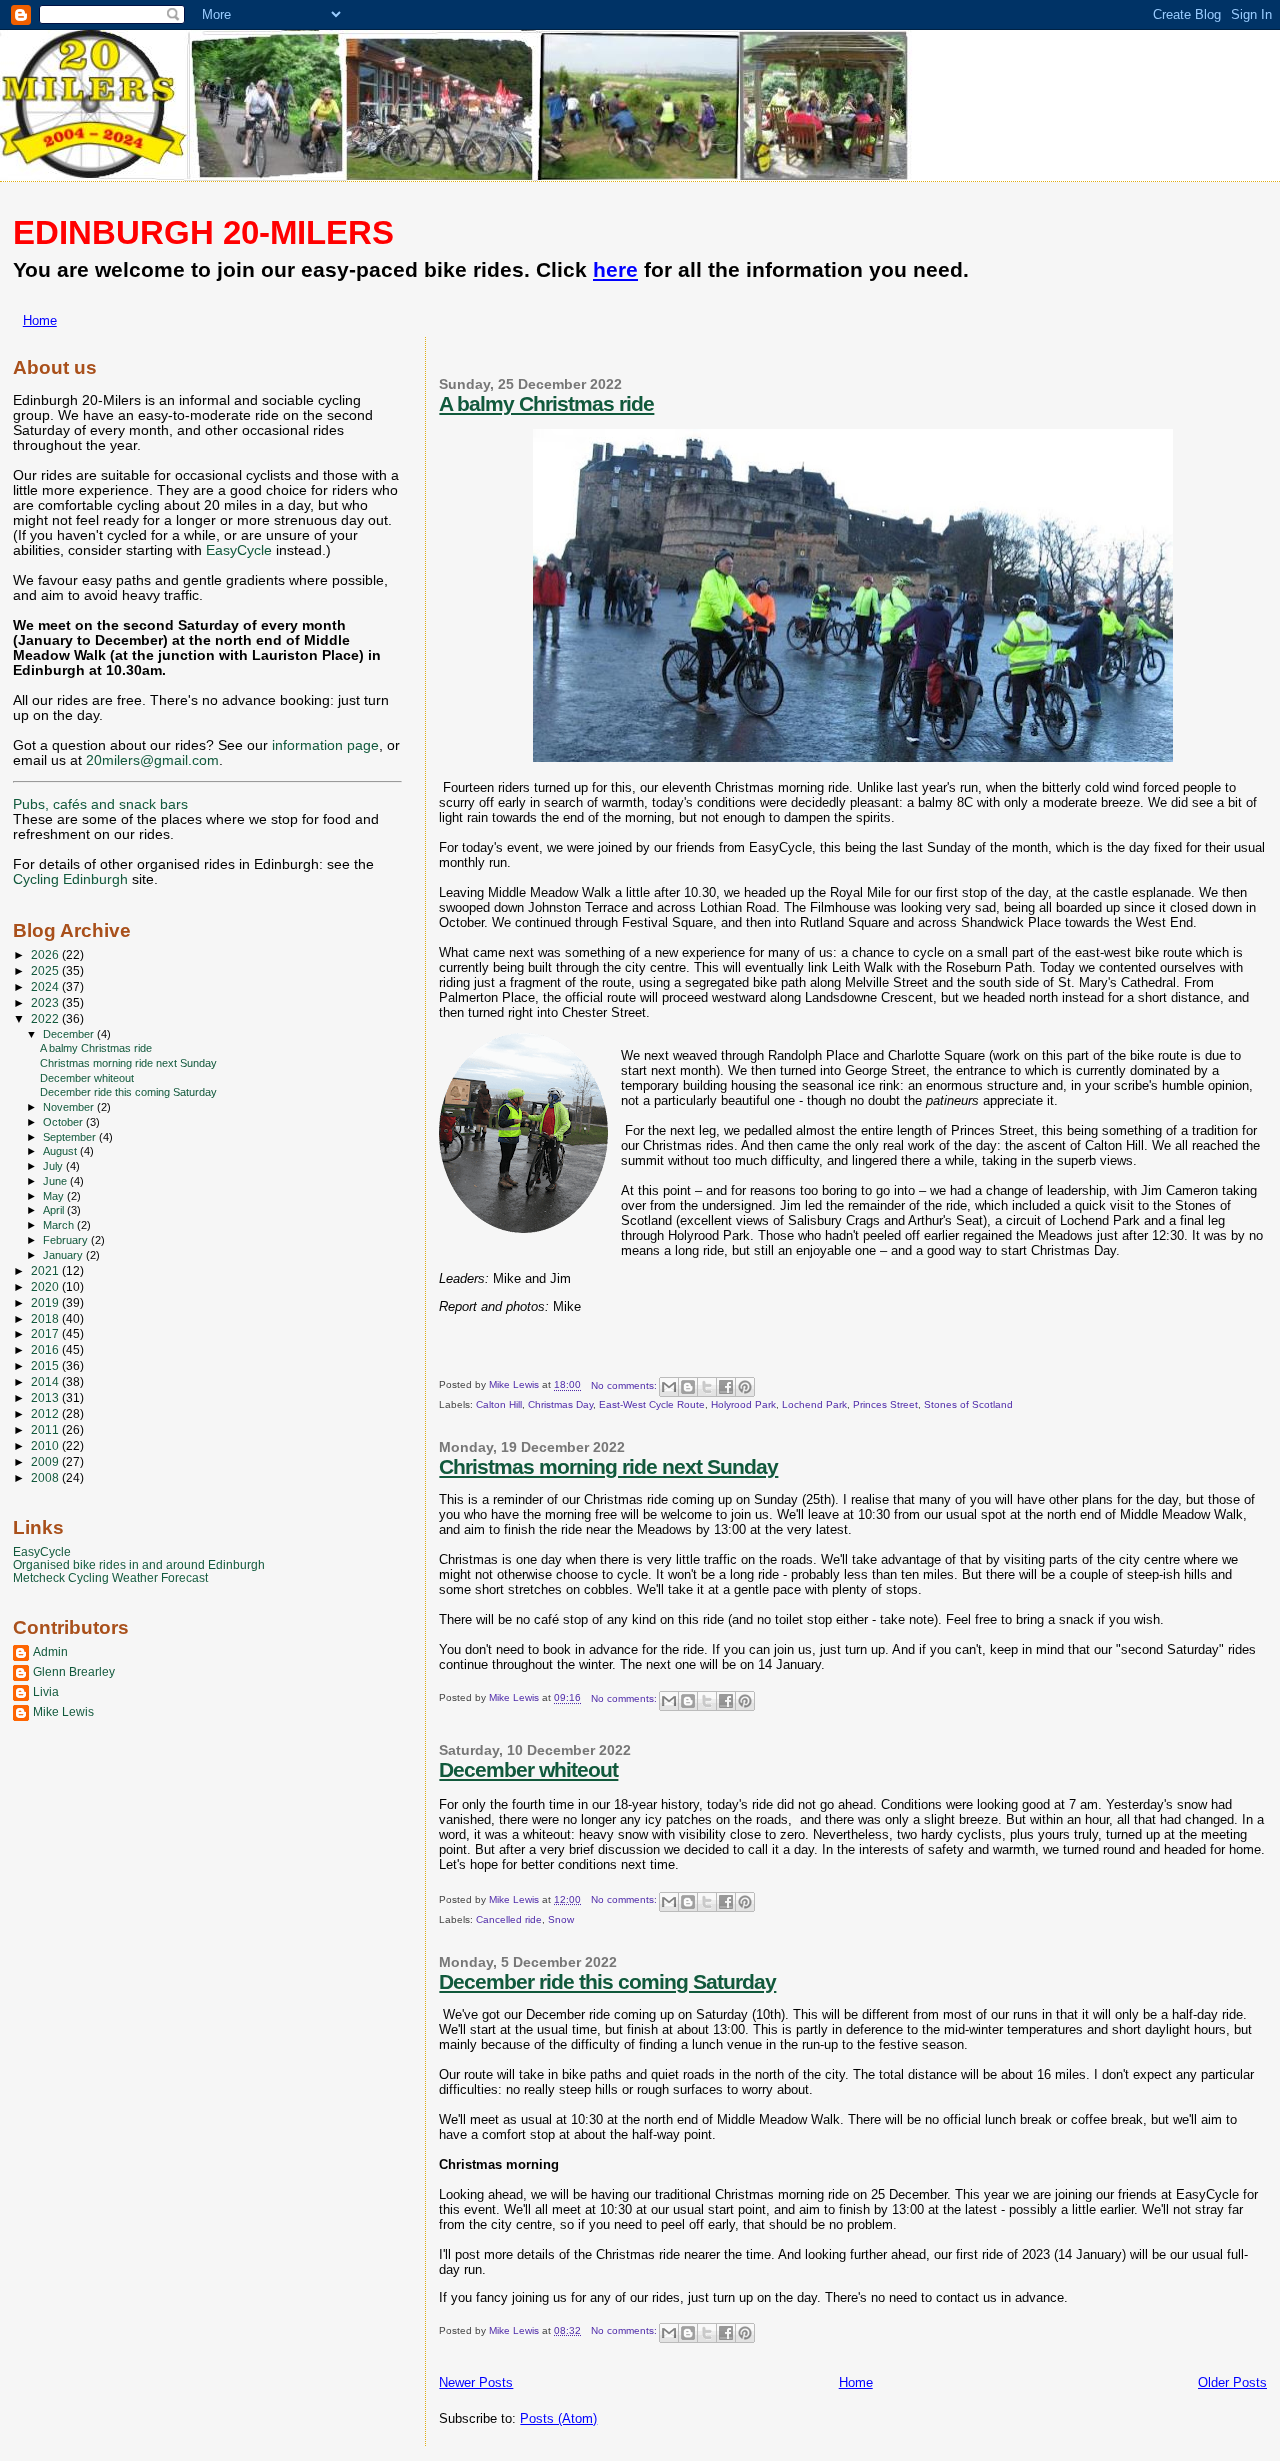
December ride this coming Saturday (607, 1981)
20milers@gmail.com (152, 760)
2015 (46, 1365)
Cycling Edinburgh (70, 879)
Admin (50, 1651)
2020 (46, 1286)
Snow (561, 1919)
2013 (46, 1397)
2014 (46, 1381)
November (70, 1107)
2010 (46, 1445)
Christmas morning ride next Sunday (608, 1466)
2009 (46, 1461)
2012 (46, 1413)
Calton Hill (499, 1404)
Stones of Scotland (968, 1404)
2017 (46, 1333)
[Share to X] (707, 1387)
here (615, 269)
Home (40, 320)
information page (325, 745)
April (55, 1210)
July (54, 1166)
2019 (46, 1302)
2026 (46, 954)
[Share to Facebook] (726, 1387)
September (71, 1137)
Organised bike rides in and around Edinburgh (139, 1564)
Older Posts (1232, 2382)
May (55, 1196)
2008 (46, 1477)
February (67, 1240)
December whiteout (528, 1769)
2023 (46, 1002)
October (64, 1122)
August (61, 1151)
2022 (46, 1018)
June (56, 1181)
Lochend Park (814, 1404)
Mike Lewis (63, 1711)
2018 (46, 1318)
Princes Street (885, 1404)
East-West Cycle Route (652, 1404)
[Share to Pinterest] (745, 1387)
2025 (46, 970)
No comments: (625, 1385)
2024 (46, 986)
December (70, 1034)
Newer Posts (476, 2382)
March (60, 1225)
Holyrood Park (743, 1404)
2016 (46, 1349)
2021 (46, 1270)
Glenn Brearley (74, 1671)
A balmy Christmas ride (546, 403)
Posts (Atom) (558, 2418)
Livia (46, 1691)
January (64, 1255)
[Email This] (669, 1387)
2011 (46, 1429)
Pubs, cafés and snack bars (100, 804)
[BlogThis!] (688, 1387)
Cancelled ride (509, 1919)
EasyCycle (239, 550)
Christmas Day (560, 1404)
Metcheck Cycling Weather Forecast (110, 1577)
